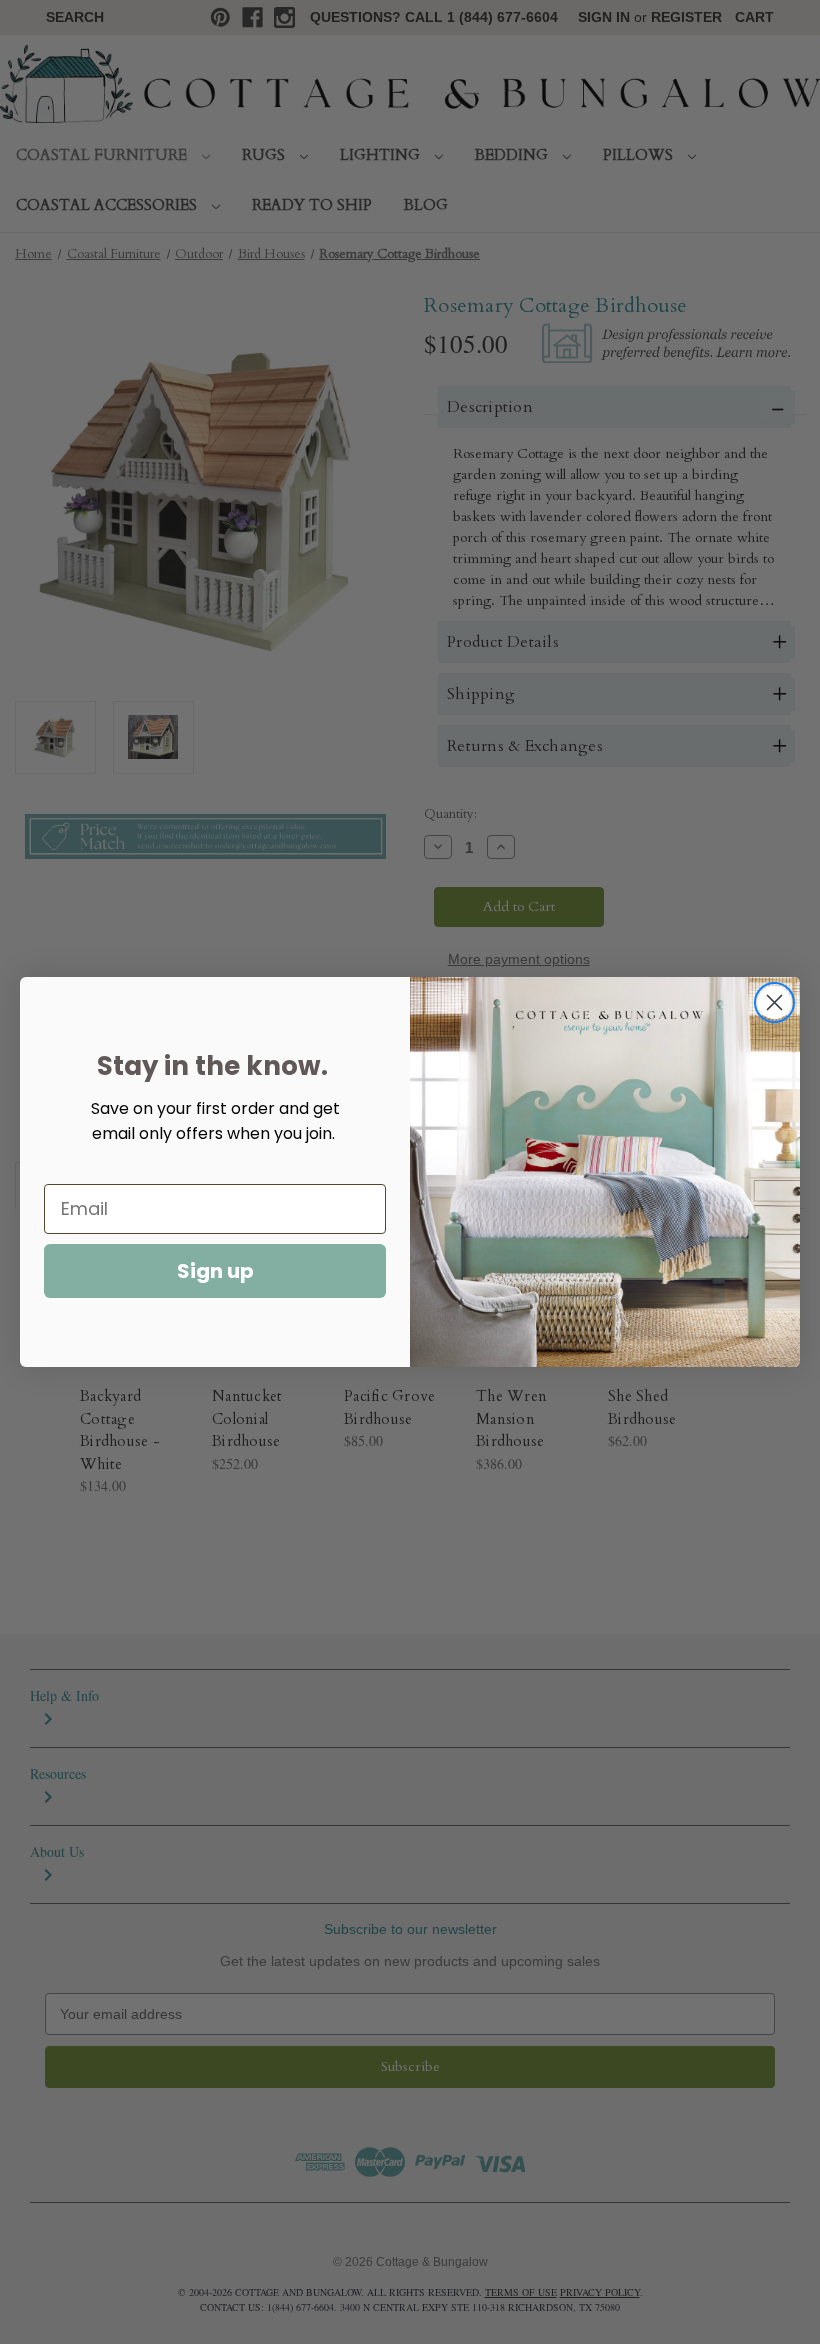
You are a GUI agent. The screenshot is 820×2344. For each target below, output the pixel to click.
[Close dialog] (774, 1002)
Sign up (215, 1271)
